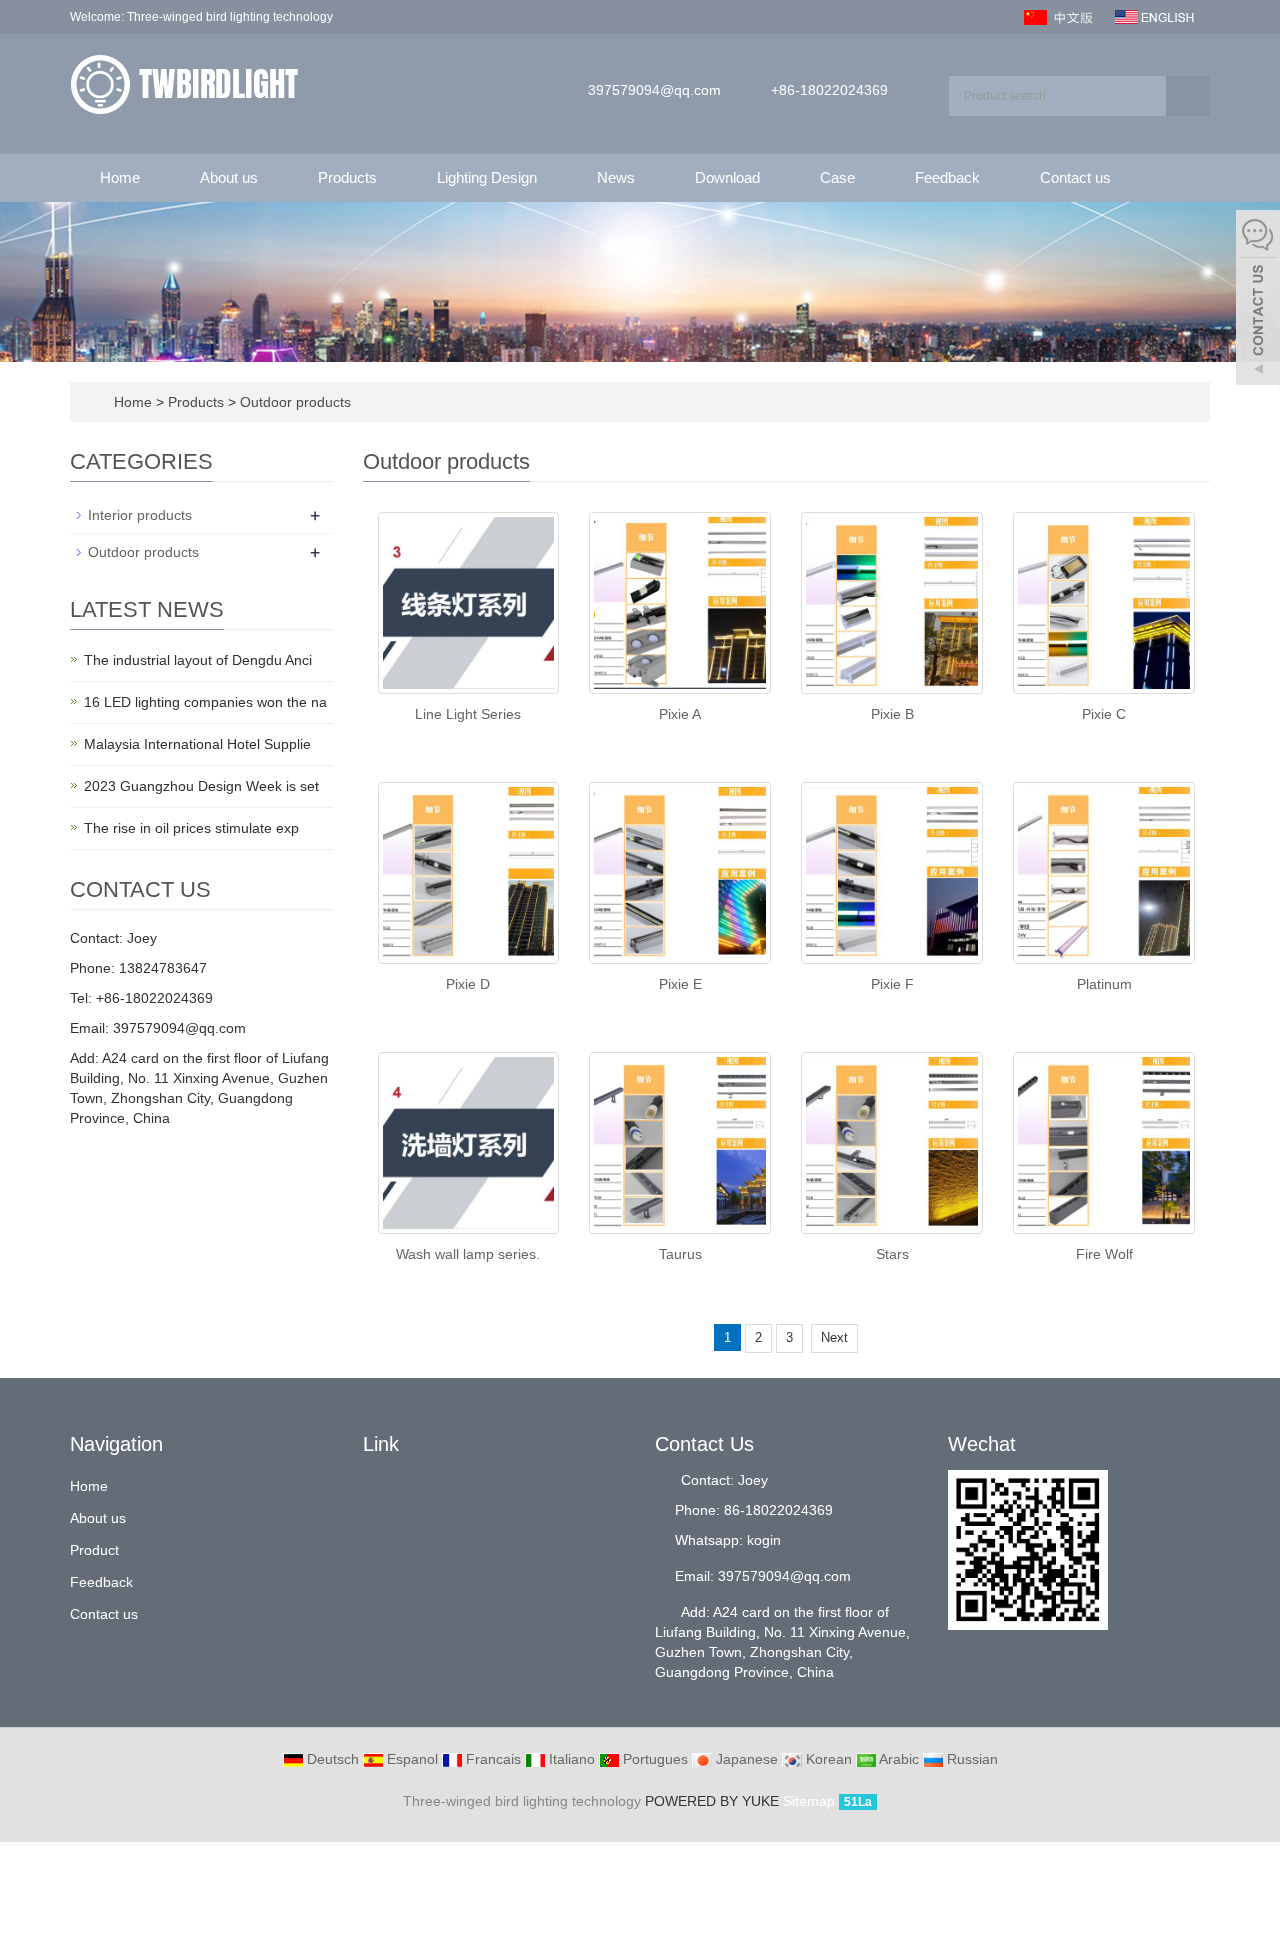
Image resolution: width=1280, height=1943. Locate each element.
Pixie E (680, 984)
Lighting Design (487, 177)
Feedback (947, 177)
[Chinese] (1060, 16)
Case (837, 177)
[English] (1154, 16)
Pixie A (680, 714)
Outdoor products (293, 402)
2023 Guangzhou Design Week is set (201, 786)
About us (229, 177)
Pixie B (892, 714)
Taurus (680, 1254)
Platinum (1104, 984)
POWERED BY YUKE (714, 1801)
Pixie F (892, 984)
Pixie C (1104, 714)
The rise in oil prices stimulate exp (191, 828)
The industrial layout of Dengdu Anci (198, 660)
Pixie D (468, 984)
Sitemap (809, 1801)
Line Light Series (468, 714)
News (616, 177)
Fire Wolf (1104, 1254)
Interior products (140, 515)
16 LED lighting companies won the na (205, 702)
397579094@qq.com (654, 90)
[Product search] (1188, 96)
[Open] (1258, 300)
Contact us (1075, 177)
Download (727, 177)
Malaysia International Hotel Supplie (197, 744)
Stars (892, 1254)
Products (347, 177)
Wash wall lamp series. (468, 1254)
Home (120, 177)
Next (834, 1337)
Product (94, 1550)
